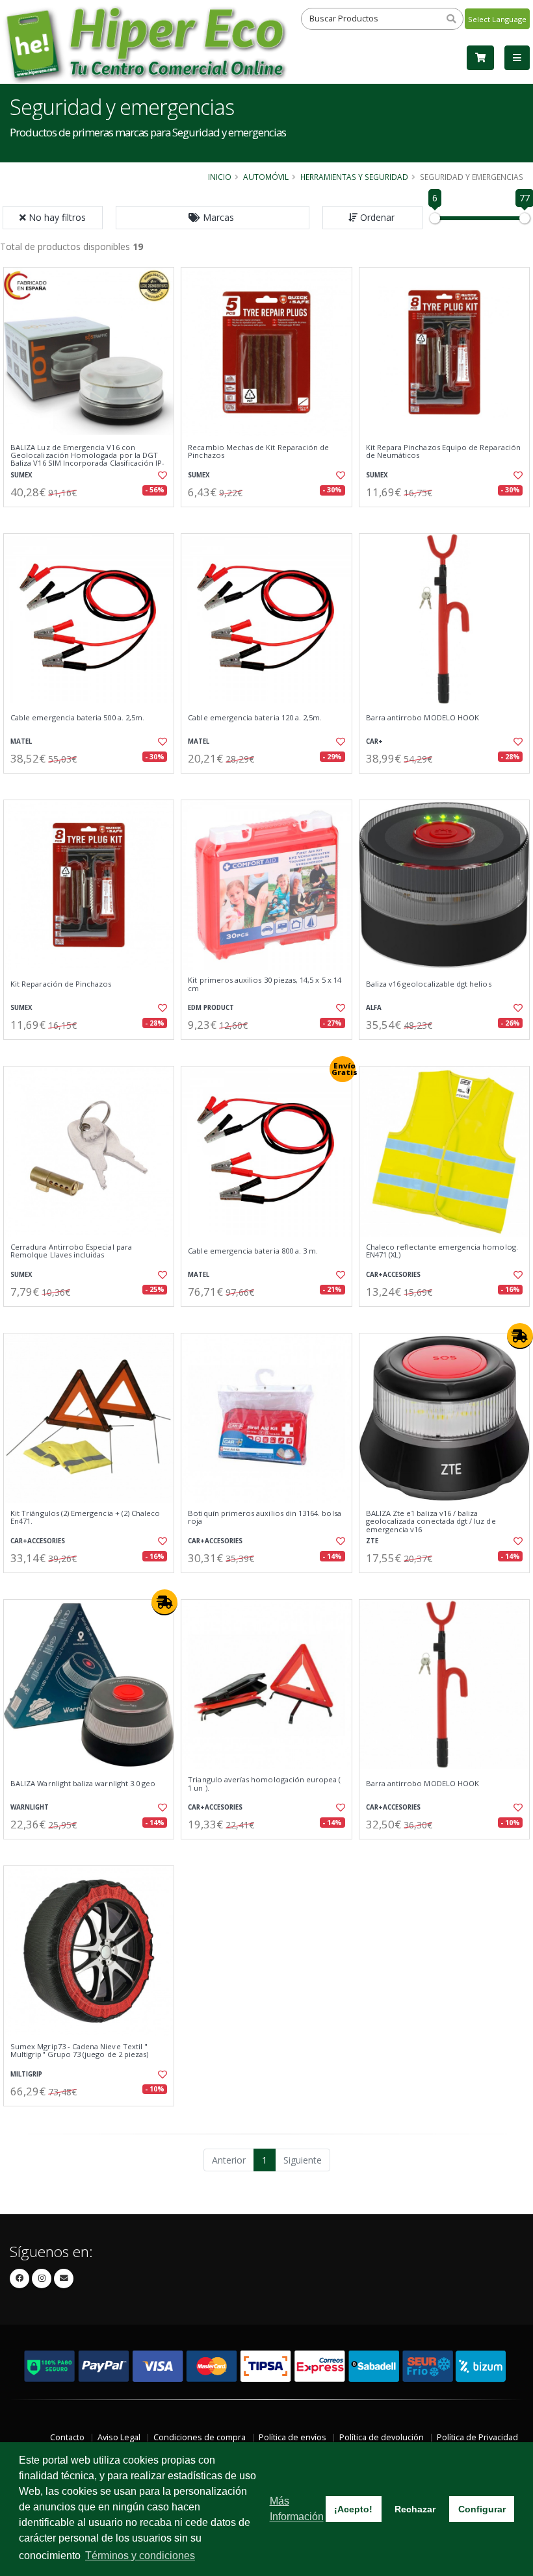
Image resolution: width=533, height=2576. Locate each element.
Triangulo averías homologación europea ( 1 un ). (264, 1784)
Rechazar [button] (415, 2509)
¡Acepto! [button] (353, 2509)
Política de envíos (292, 2437)
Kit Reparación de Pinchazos (61, 984)
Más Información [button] (297, 2509)
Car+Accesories (393, 1275)
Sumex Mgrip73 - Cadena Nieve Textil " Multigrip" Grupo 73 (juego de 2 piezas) (79, 2051)
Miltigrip (26, 2074)
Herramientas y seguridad (354, 177)
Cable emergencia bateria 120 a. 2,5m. (255, 718)
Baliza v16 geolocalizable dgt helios (429, 984)
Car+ (374, 741)
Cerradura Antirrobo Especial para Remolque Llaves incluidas (71, 1251)
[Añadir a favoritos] (160, 475)
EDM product (211, 1008)
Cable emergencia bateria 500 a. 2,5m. (77, 718)
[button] (213, 218)
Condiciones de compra (200, 2437)
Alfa (374, 1008)
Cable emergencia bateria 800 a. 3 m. (253, 1251)
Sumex (21, 475)
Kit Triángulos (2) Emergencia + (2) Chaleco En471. (85, 1518)
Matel (21, 741)
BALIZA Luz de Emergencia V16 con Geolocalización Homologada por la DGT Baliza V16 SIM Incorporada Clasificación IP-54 (87, 460)
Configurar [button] (482, 2509)
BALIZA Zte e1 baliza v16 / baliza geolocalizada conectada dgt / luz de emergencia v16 (431, 1522)
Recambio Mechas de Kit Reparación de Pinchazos (258, 452)
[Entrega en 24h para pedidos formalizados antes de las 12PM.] (520, 1336)
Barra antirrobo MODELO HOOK (423, 718)
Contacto (67, 2437)
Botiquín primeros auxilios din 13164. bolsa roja (264, 1518)
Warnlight (30, 1807)
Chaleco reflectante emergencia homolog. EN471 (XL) (442, 1251)
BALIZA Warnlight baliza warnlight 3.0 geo (83, 1784)
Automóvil (266, 177)
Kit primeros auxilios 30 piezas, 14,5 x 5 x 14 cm (265, 984)
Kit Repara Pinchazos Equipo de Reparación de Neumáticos (443, 452)
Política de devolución (382, 2437)
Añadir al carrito (93, 518)
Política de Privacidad (477, 2437)
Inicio (220, 177)
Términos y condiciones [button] (140, 2556)
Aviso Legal (119, 2437)
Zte (372, 1541)
